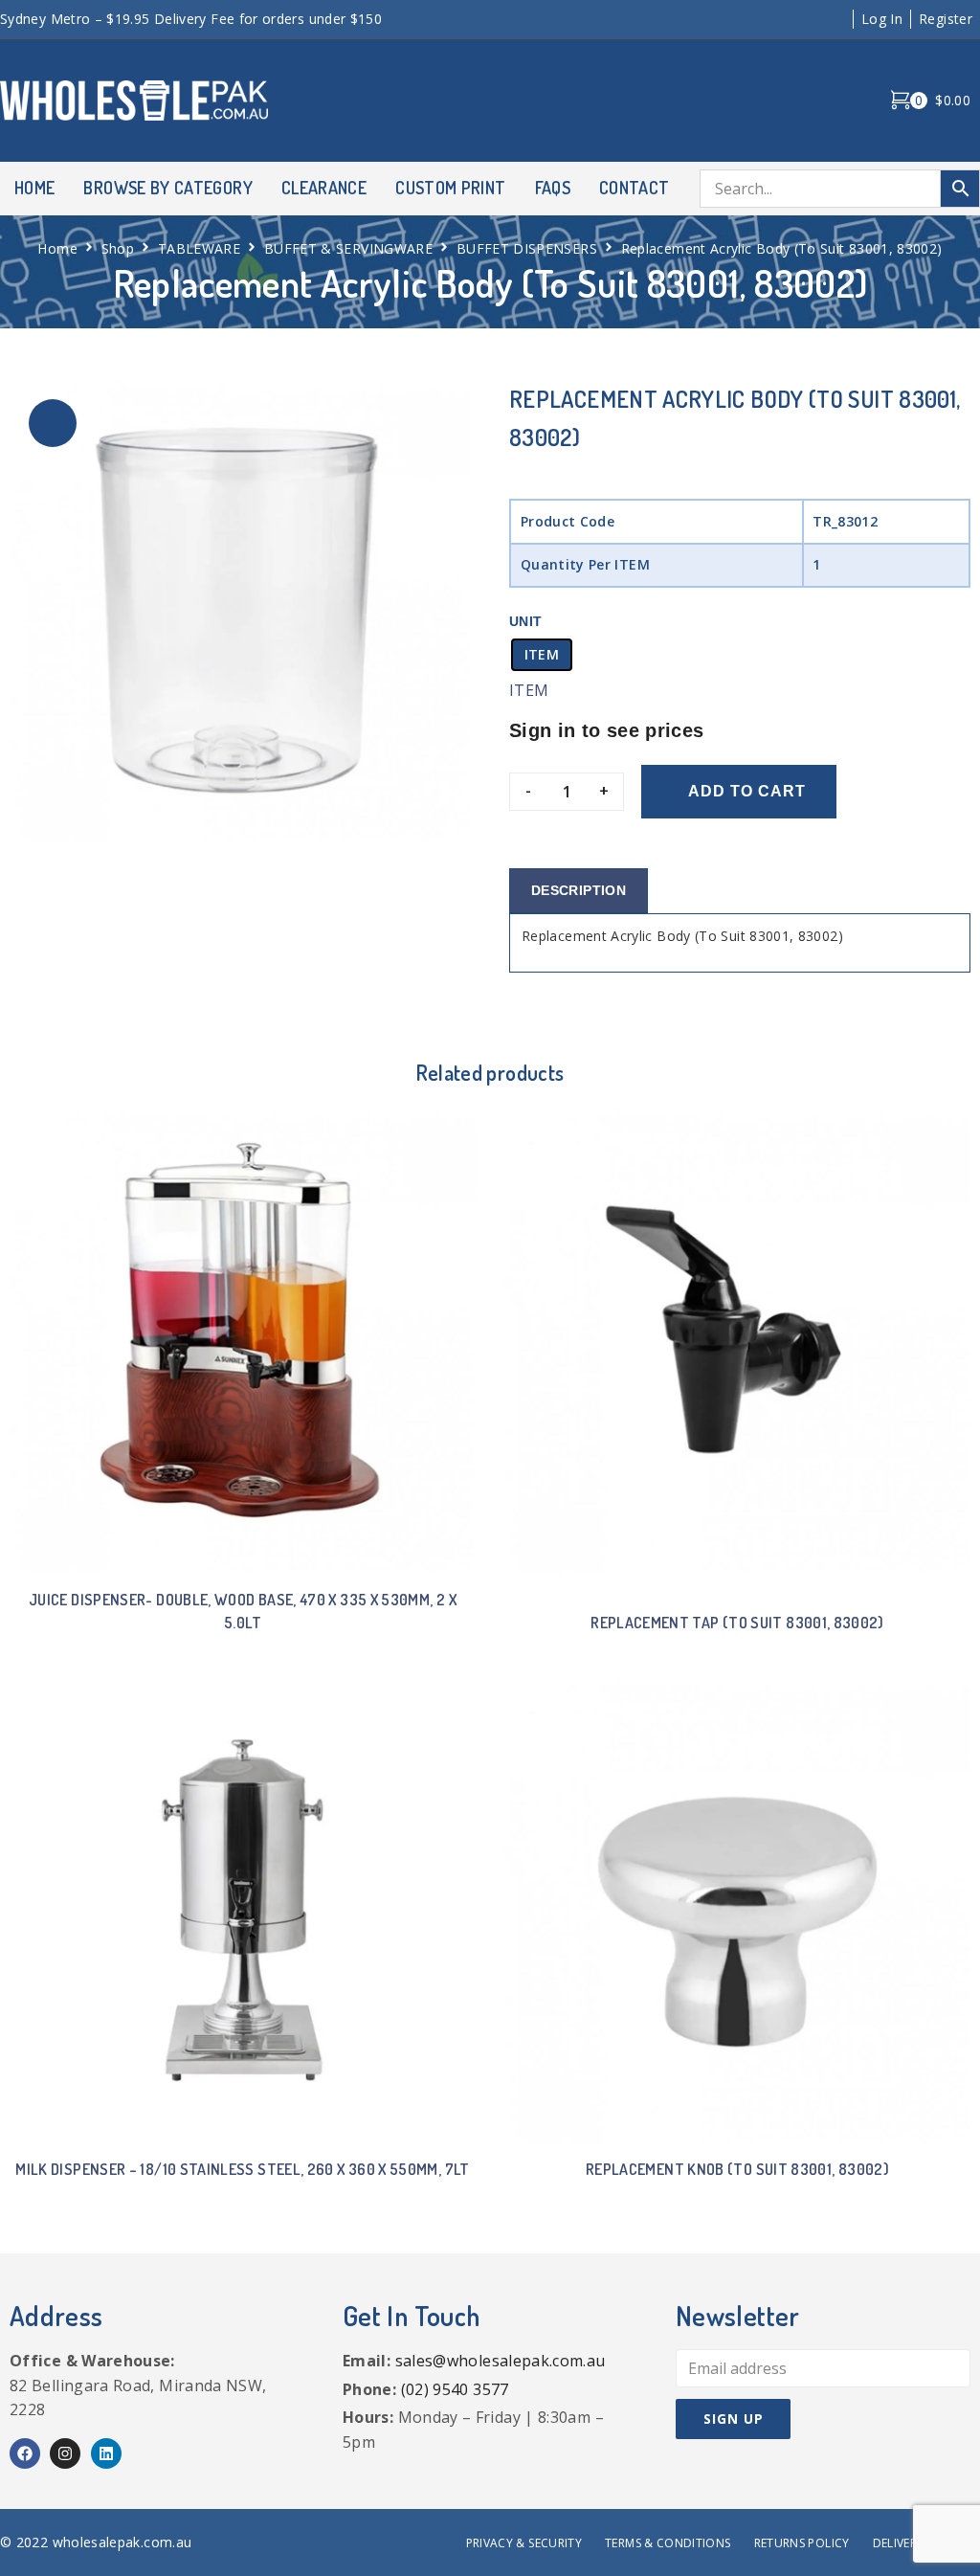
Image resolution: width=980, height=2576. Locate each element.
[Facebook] (25, 2453)
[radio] (542, 655)
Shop (118, 248)
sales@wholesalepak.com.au (501, 2361)
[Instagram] (65, 2453)
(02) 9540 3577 (455, 2389)
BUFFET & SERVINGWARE (348, 248)
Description (579, 890)
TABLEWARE (199, 248)
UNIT (525, 621)
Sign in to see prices (607, 730)
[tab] (579, 891)
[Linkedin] (106, 2453)
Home (57, 248)
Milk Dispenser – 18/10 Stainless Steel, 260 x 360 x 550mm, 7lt (242, 2169)
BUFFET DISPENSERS (527, 248)
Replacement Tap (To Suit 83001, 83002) (737, 1623)
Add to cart (747, 791)
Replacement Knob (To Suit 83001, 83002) (737, 2169)
